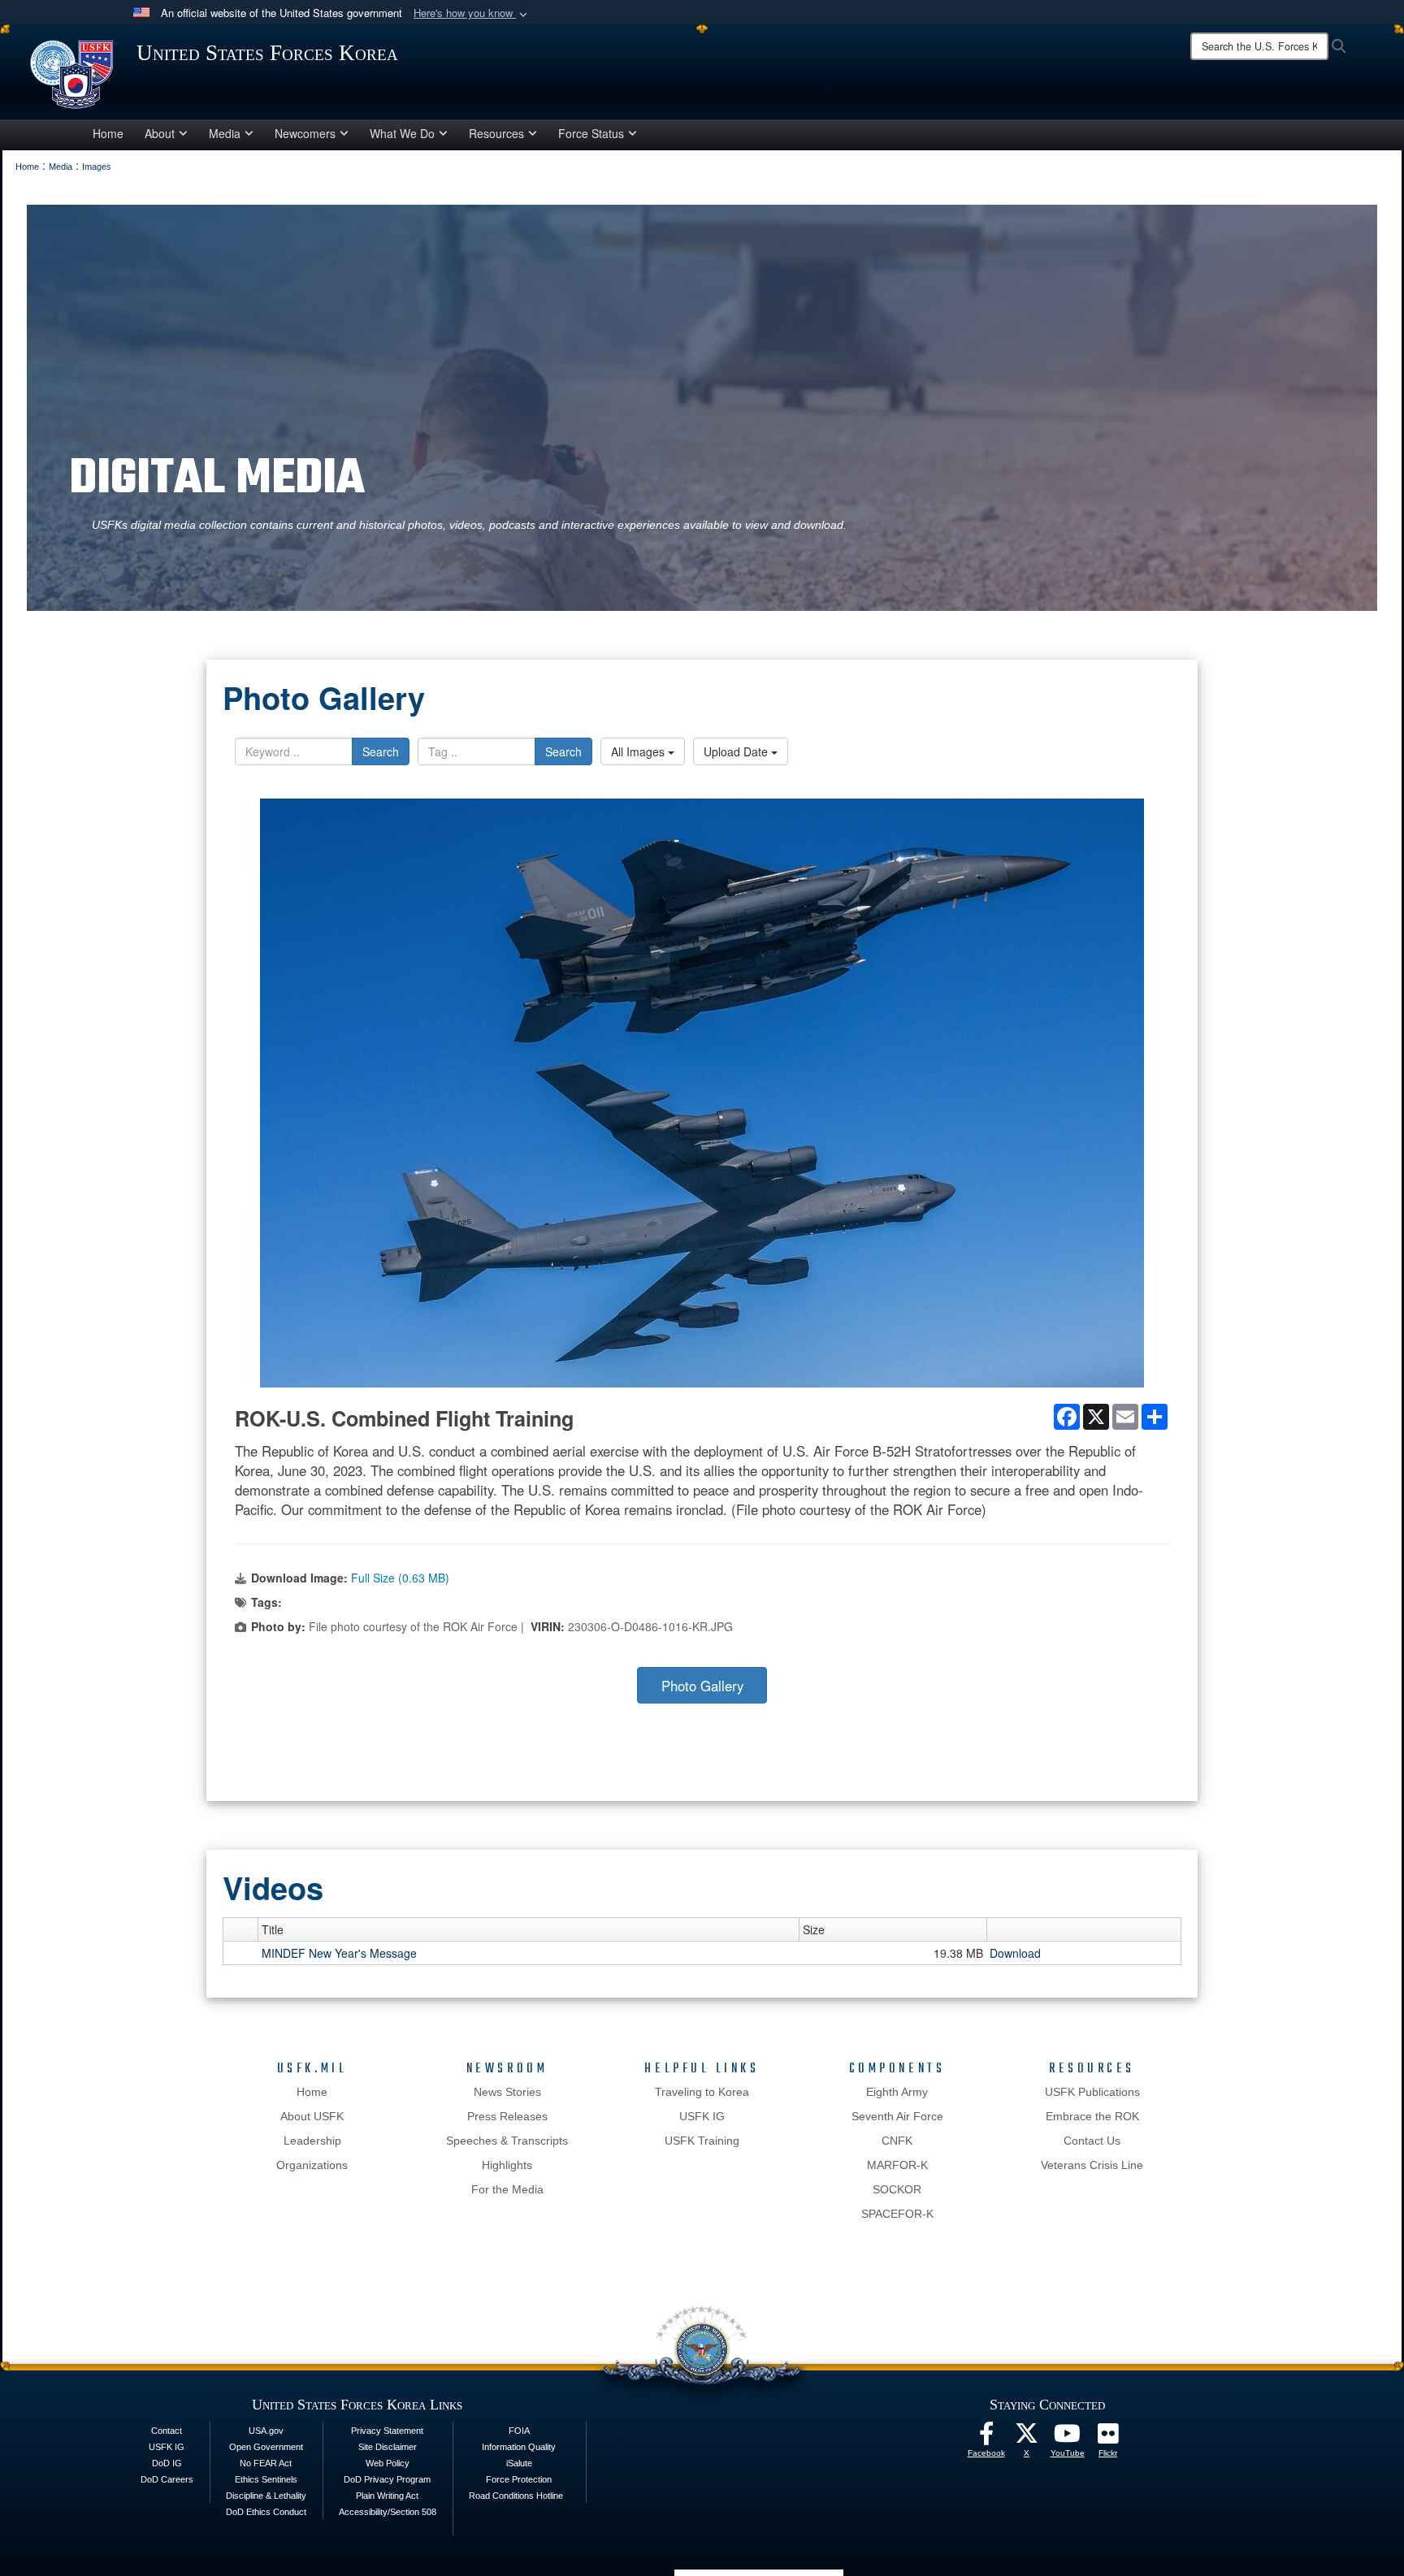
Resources (496, 133)
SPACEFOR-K (897, 2214)
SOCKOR (897, 2189)
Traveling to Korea (702, 2092)
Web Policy (388, 2463)
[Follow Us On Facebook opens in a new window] (986, 2438)
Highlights (507, 2165)
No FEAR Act (266, 2463)
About (160, 133)
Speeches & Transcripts (507, 2141)
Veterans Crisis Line (1092, 2165)
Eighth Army (897, 2092)
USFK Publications (1092, 2092)
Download (1015, 1953)
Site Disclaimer (388, 2447)
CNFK (897, 2141)
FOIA (519, 2431)
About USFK (312, 2116)
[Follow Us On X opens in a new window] (1027, 2438)
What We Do (402, 133)
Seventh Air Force (897, 2116)
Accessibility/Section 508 (388, 2512)
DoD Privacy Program (387, 2479)
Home (108, 133)
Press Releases (507, 2116)
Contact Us (1092, 2141)
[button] (472, 13)
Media (225, 133)
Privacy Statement (387, 2431)
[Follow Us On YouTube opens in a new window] (1068, 2438)
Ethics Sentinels (266, 2479)
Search (381, 751)
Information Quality (519, 2447)
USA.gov (266, 2431)
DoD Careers (167, 2479)
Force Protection (519, 2479)
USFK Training (702, 2141)
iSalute (519, 2463)
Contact (167, 2431)
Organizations (312, 2165)
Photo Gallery (702, 1686)
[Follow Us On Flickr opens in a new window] (1108, 2438)
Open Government (266, 2447)
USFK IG (702, 2116)
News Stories (507, 2092)
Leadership (312, 2141)
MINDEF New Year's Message (339, 1953)
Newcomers (305, 133)
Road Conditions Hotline (516, 2496)
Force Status (591, 133)
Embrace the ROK (1092, 2116)
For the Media (507, 2189)
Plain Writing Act (387, 2496)
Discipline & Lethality (266, 2496)
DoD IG (167, 2463)
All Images (639, 751)
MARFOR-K (897, 2165)
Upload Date (737, 751)
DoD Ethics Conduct (266, 2512)
